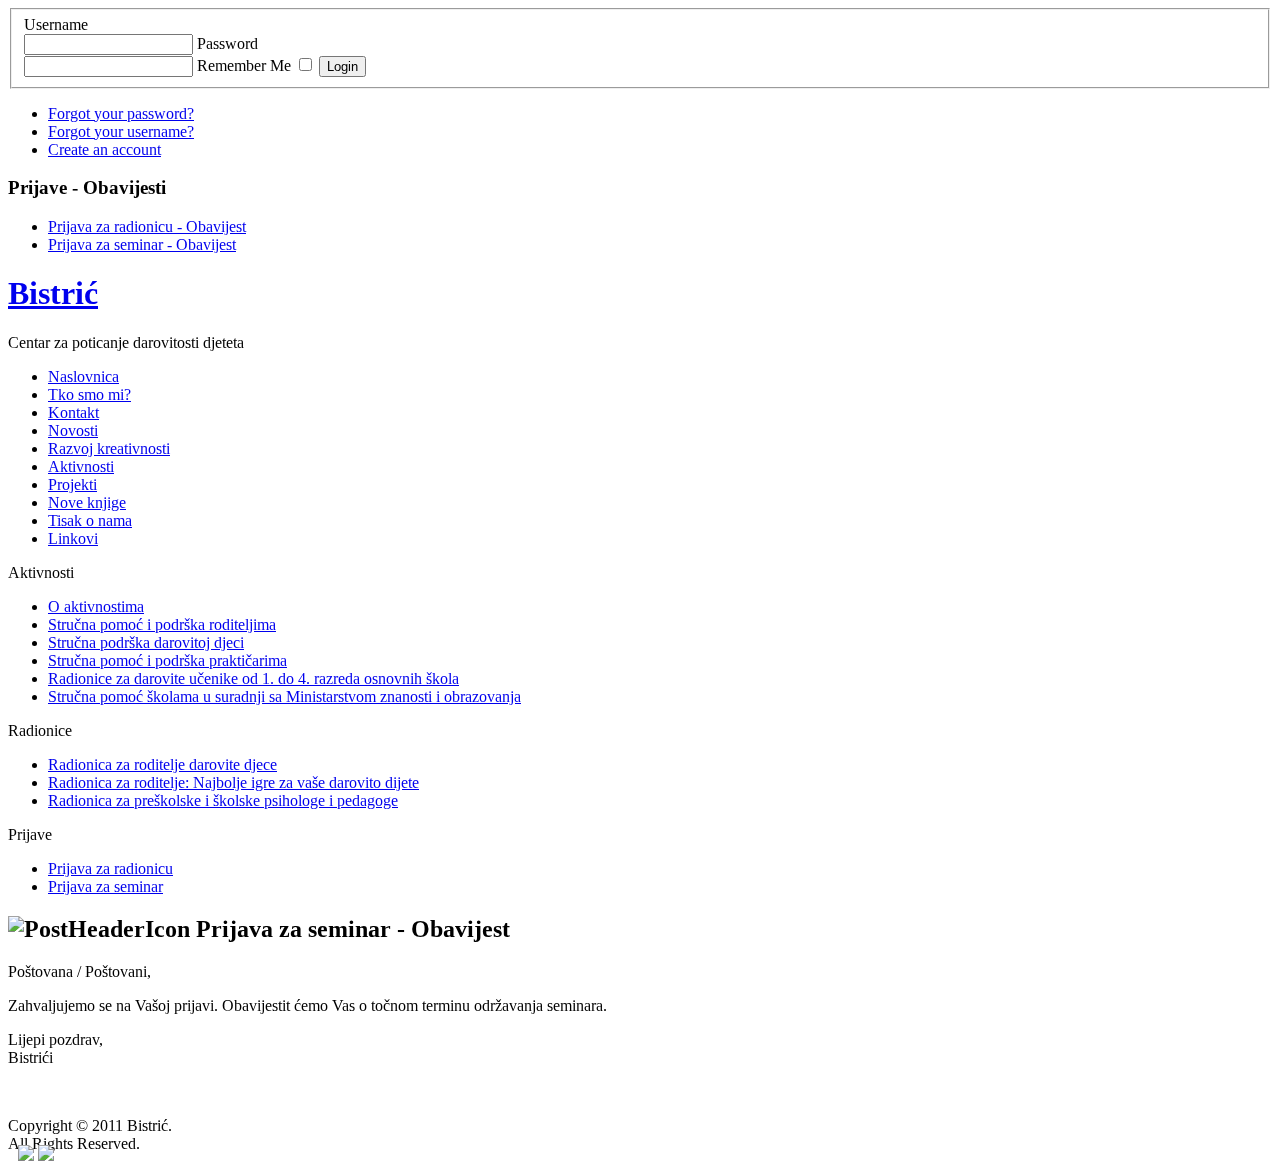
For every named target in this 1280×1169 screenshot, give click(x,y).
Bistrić (53, 293)
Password (227, 43)
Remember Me (244, 65)
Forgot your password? (121, 113)
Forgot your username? (121, 131)
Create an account (104, 149)
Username (56, 24)
